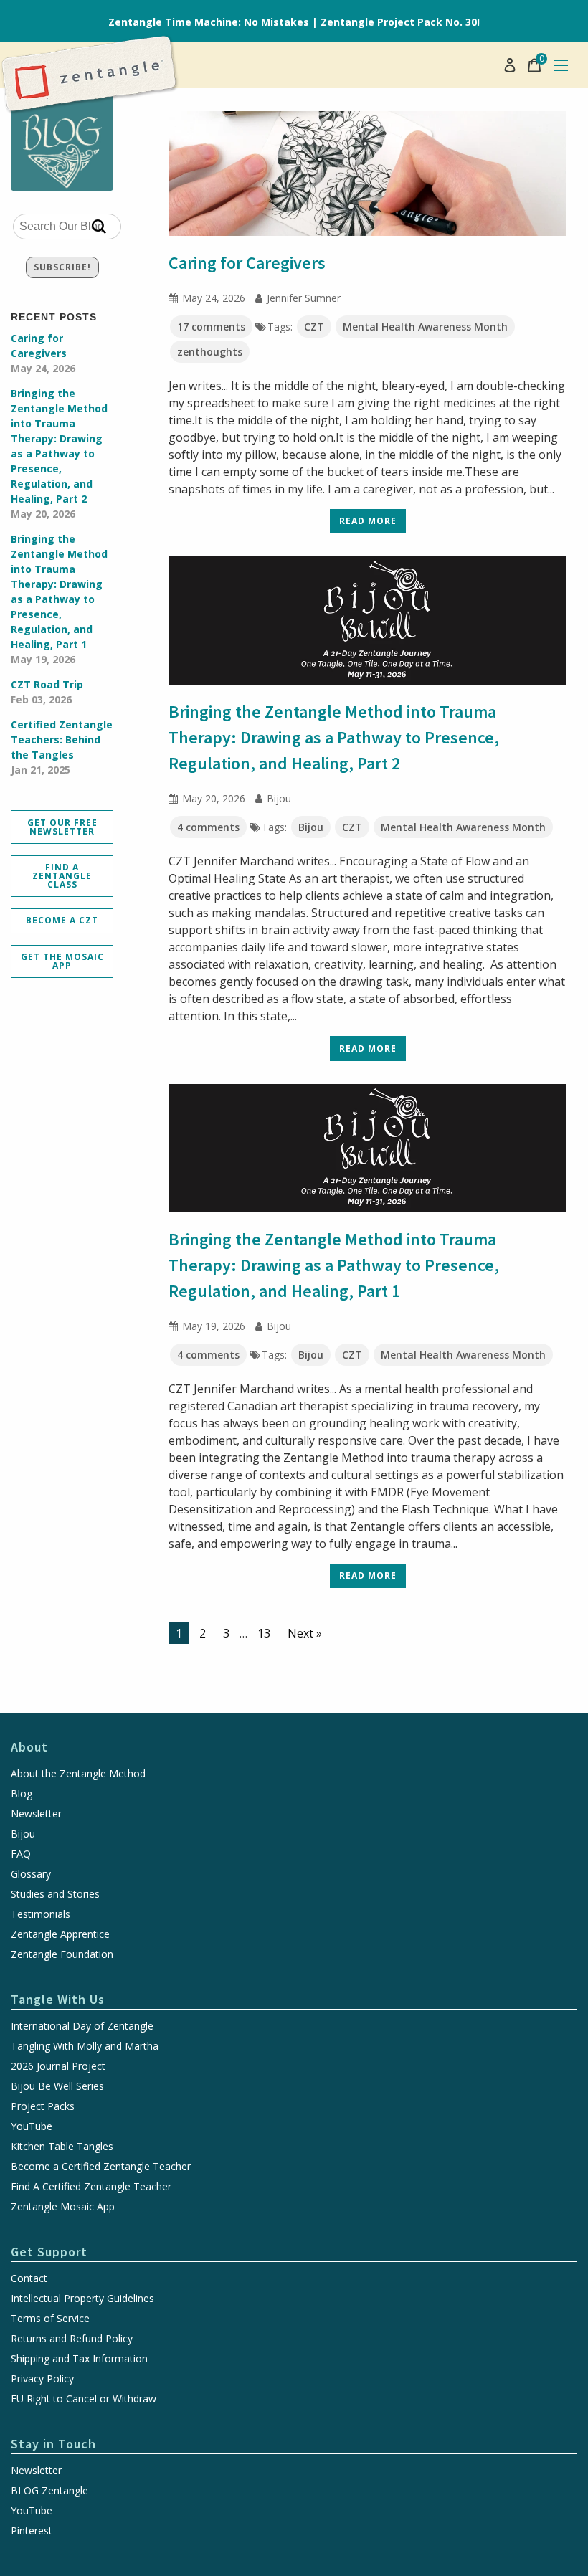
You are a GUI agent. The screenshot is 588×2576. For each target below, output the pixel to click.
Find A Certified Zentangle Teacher (91, 2187)
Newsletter (36, 1814)
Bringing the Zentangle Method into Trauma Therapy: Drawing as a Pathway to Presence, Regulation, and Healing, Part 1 (59, 599)
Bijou (311, 827)
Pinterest (32, 2531)
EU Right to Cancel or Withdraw (84, 2399)
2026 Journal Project (58, 2066)
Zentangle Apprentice (60, 1934)
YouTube (32, 2126)
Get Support (49, 2252)
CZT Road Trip (47, 692)
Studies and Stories (55, 1894)
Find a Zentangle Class (62, 876)
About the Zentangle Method (78, 1774)
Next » (305, 1633)
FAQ (21, 1854)
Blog (22, 1794)
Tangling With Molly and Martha (85, 2046)
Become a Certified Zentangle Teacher (101, 2167)
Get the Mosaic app (62, 961)
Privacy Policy (42, 2379)
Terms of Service (50, 2319)
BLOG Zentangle (49, 2491)
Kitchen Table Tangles (62, 2147)
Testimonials (41, 1914)
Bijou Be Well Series (57, 2086)
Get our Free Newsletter (62, 827)
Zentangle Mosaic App (63, 2207)
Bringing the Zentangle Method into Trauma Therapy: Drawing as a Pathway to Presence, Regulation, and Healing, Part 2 (59, 453)
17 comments (211, 327)
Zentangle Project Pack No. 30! (400, 22)
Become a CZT (62, 920)
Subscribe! (62, 267)
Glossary (31, 1874)
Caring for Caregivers (43, 353)
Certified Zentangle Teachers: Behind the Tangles (62, 747)
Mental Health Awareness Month (425, 327)
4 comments (208, 827)
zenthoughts (210, 352)
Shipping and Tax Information (79, 2359)
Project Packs (43, 2106)
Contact (29, 2278)
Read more (368, 521)
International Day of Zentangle (82, 2026)
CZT (314, 327)
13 (264, 1633)
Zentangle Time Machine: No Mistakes (209, 22)
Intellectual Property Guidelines (82, 2299)
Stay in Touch (53, 2444)
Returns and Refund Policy (72, 2339)
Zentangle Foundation (62, 1954)
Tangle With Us (58, 1999)
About (29, 1747)
